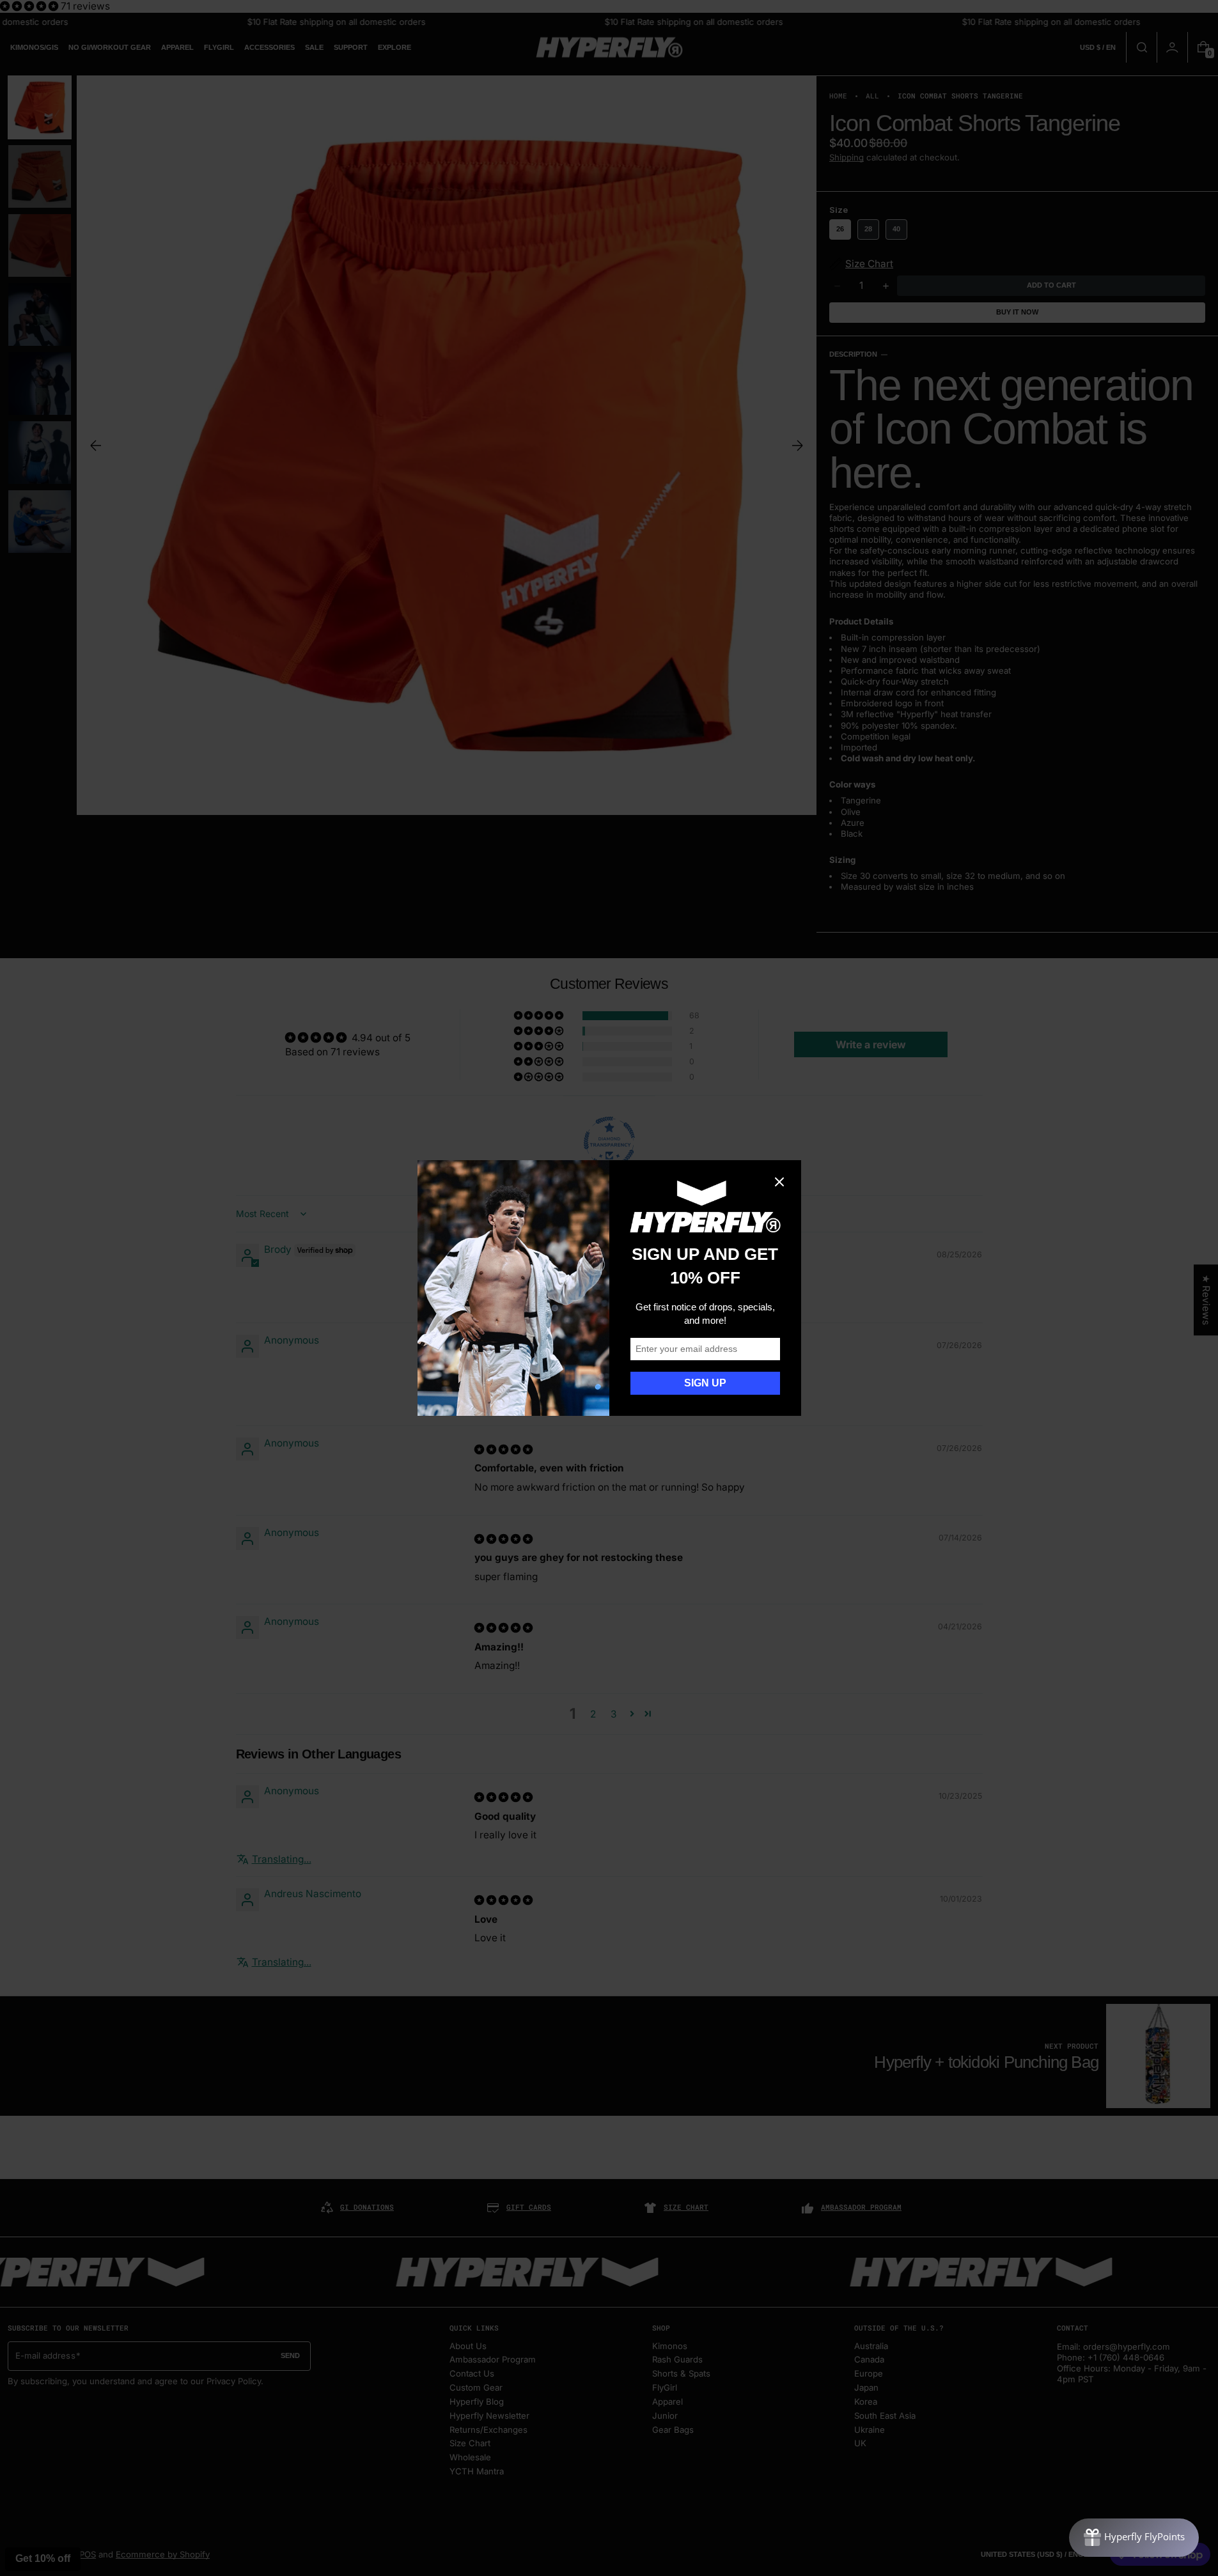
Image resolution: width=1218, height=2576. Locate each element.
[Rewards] (1134, 2538)
